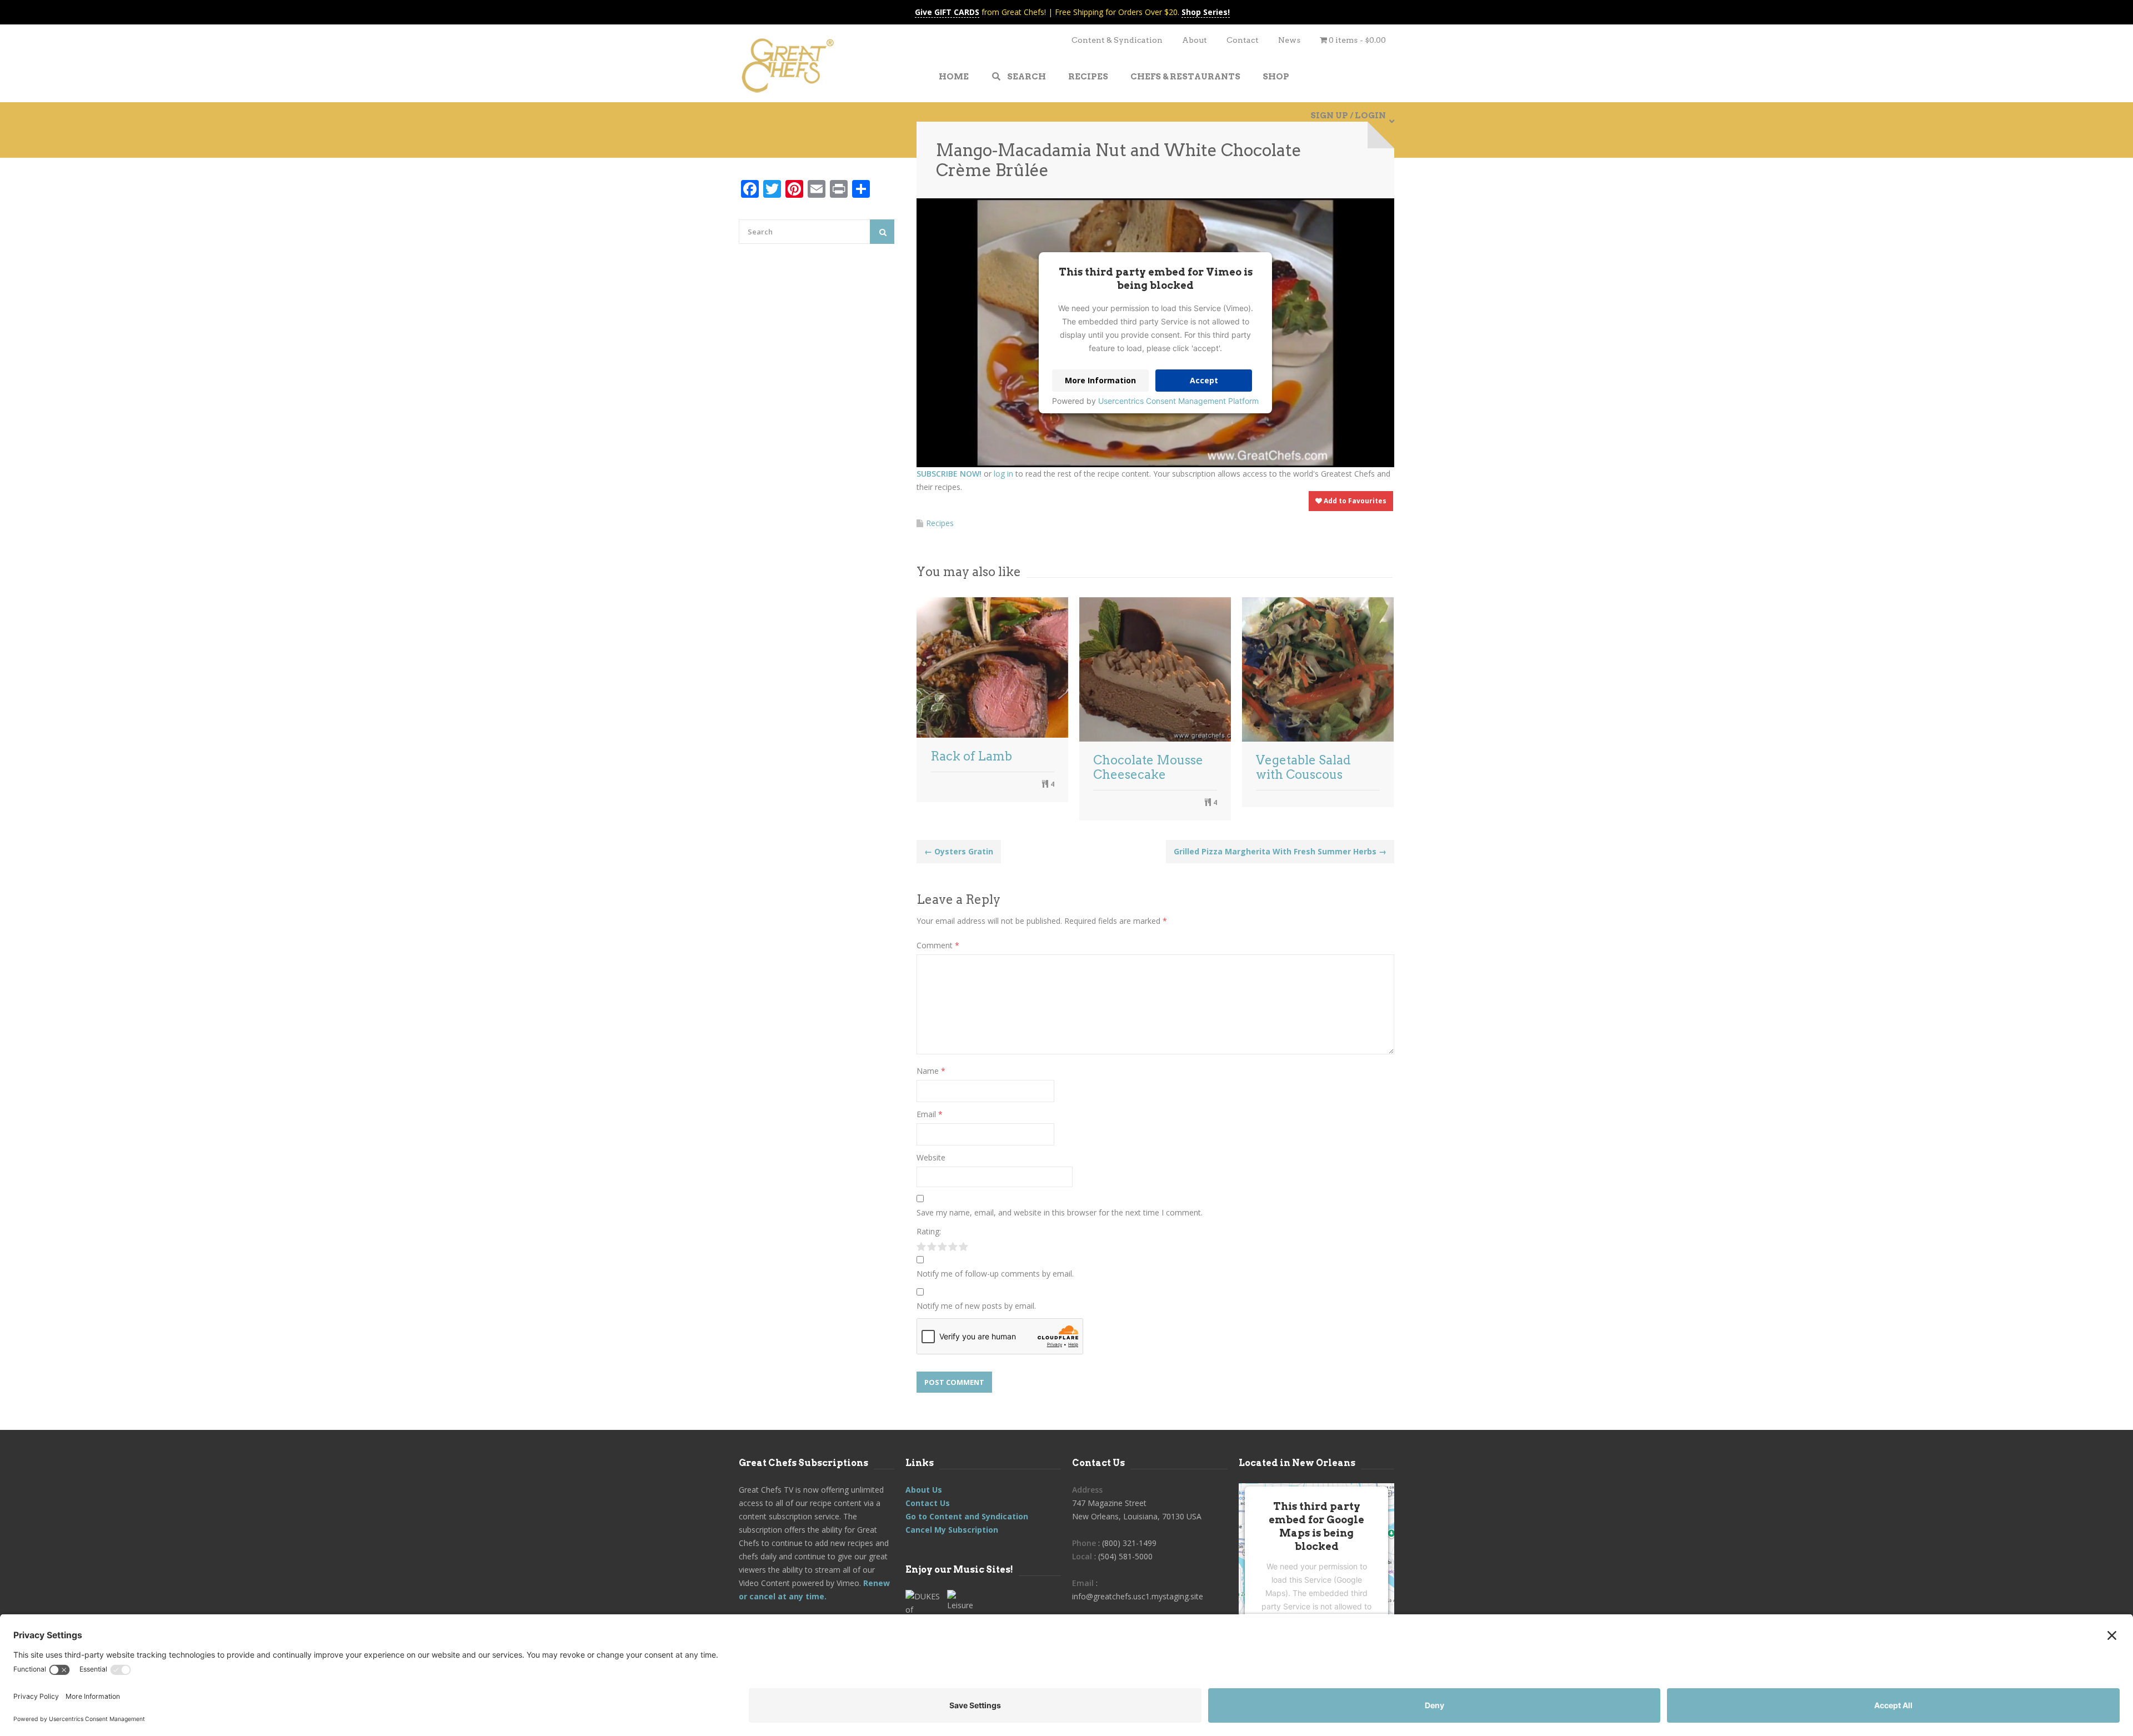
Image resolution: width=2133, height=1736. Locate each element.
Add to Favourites (1354, 501)
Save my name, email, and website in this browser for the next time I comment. (1060, 1212)
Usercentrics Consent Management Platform (1178, 401)
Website (931, 1157)
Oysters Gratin (959, 851)
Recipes (940, 523)
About (1195, 40)
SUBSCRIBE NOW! (949, 474)
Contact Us (928, 1503)
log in (1003, 474)
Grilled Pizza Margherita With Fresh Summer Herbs (1280, 851)
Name (931, 1071)
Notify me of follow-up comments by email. (995, 1274)
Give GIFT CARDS (947, 12)
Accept (1204, 380)
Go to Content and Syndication (967, 1516)
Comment (938, 945)
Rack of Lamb (971, 756)
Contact (1243, 40)
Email (930, 1114)
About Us (924, 1490)
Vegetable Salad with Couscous (1303, 767)
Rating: (929, 1231)
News (1289, 40)
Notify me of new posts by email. (976, 1306)
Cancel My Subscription (952, 1530)
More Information (1100, 380)
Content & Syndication (1117, 40)
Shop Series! (1206, 12)
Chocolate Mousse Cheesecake (1148, 767)
